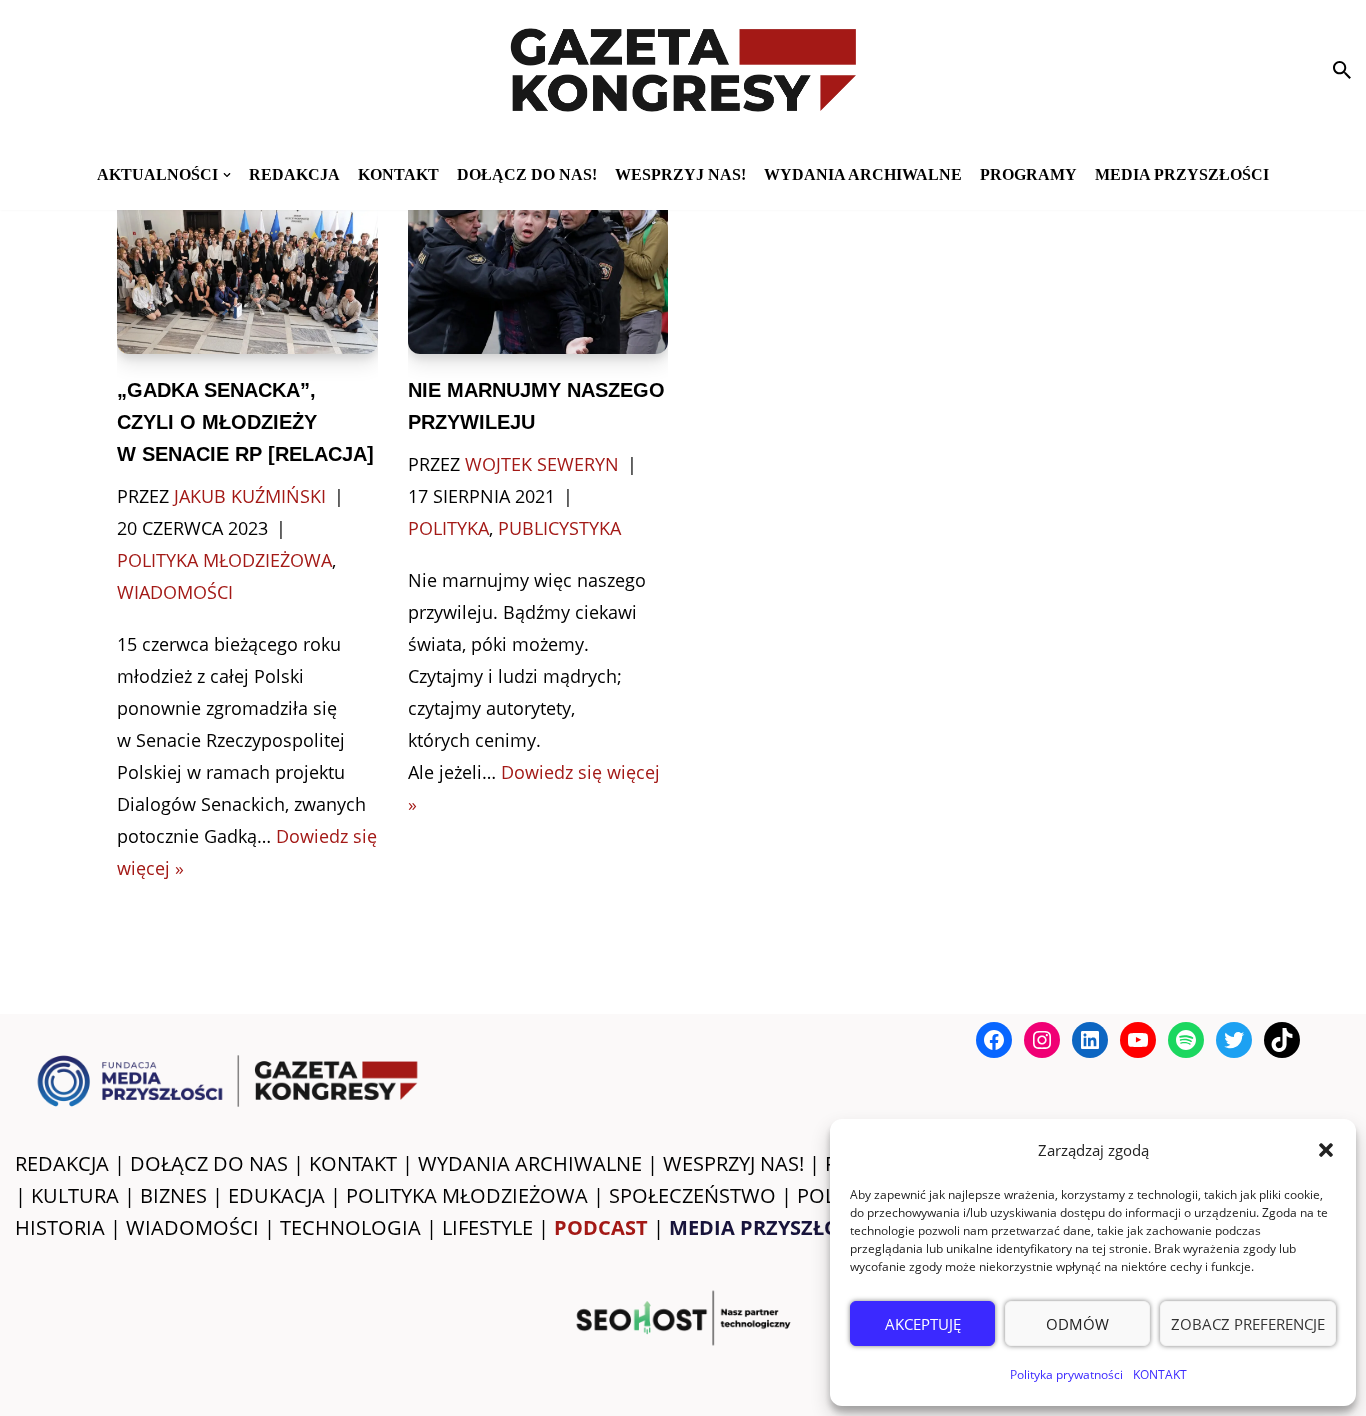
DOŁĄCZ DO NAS (209, 1163)
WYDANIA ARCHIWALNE (530, 1163)
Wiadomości (175, 592)
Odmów (1077, 1324)
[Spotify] (1186, 1040)
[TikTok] (1282, 1040)
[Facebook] (994, 1040)
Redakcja (294, 174)
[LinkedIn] (1090, 1040)
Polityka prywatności (1066, 1374)
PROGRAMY (1028, 174)
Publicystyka (559, 528)
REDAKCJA (62, 1163)
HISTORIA (60, 1227)
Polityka (448, 528)
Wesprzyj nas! (680, 174)
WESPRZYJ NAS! (733, 1163)
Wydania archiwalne (863, 174)
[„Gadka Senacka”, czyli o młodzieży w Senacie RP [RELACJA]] (247, 267)
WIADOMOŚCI (192, 1227)
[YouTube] (1138, 1040)
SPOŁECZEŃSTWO (692, 1195)
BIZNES (173, 1195)
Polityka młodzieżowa (224, 560)
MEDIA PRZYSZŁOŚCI (1182, 174)
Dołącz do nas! (527, 174)
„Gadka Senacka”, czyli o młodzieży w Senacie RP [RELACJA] (245, 422)
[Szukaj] (1342, 70)
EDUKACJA (276, 1195)
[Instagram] (1042, 1040)
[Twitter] (1234, 1040)
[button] (1326, 1150)
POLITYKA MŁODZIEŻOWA (467, 1195)
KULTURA (75, 1195)
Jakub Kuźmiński (250, 496)
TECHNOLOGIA (350, 1227)
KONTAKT (1160, 1374)
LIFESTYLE (487, 1227)
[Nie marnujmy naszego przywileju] (538, 267)
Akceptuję (923, 1324)
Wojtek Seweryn (542, 464)
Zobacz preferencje (1248, 1324)
